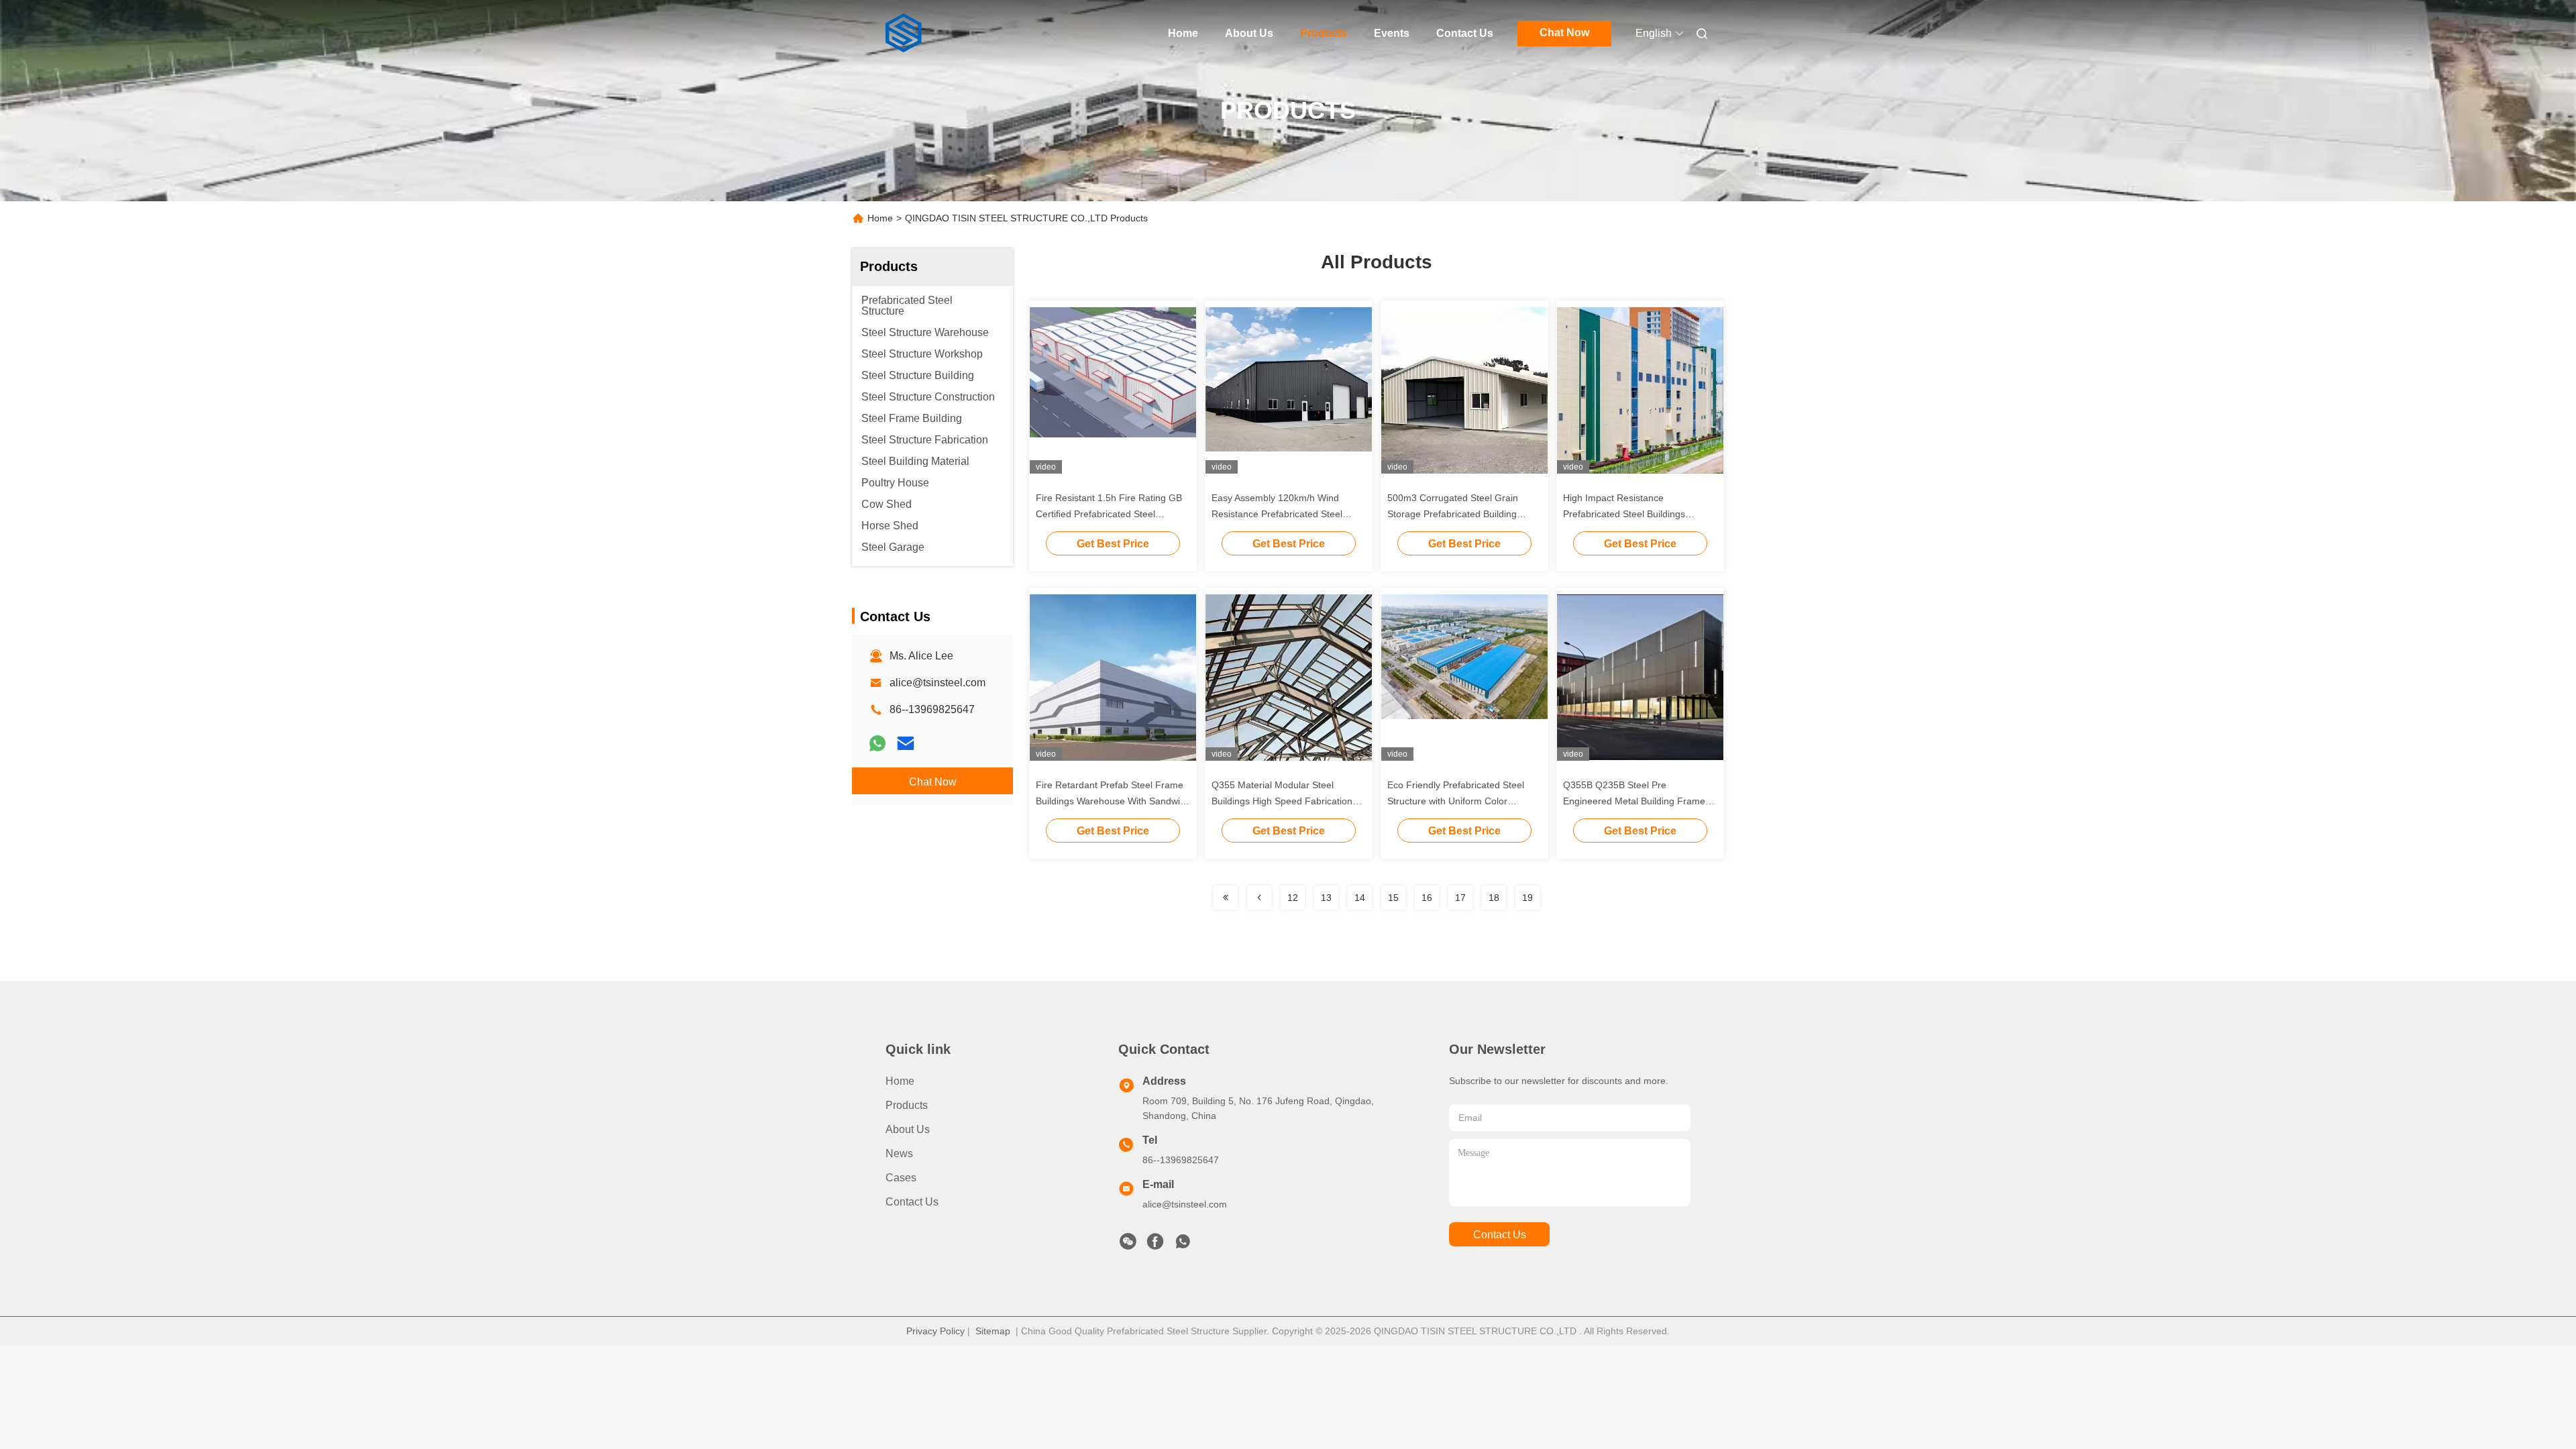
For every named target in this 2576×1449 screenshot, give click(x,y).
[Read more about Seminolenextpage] (1226, 898)
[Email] (906, 743)
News (899, 1153)
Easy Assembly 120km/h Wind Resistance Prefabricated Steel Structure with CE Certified (1277, 514)
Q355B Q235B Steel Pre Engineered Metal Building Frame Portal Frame (1634, 801)
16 (1427, 898)
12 (1293, 898)
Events (1392, 33)
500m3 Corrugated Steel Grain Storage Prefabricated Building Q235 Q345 (1453, 514)
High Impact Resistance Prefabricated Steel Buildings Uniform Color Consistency (1624, 514)
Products (1324, 33)
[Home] (904, 34)
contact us (1500, 1235)
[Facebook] (1155, 1245)
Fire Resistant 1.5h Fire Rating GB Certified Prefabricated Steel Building (1109, 514)
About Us (1249, 33)
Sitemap (993, 1331)
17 (1460, 898)
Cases (901, 1178)
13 (1326, 898)
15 (1393, 898)
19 (1527, 898)
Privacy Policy (935, 1331)
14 (1360, 898)
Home (1183, 33)
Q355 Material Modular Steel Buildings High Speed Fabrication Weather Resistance (1282, 801)
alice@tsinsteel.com (937, 683)
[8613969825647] (1183, 1245)
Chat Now (1564, 33)
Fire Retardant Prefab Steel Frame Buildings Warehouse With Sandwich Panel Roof (1113, 801)
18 (1494, 898)
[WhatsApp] (877, 743)
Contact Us (1465, 33)
